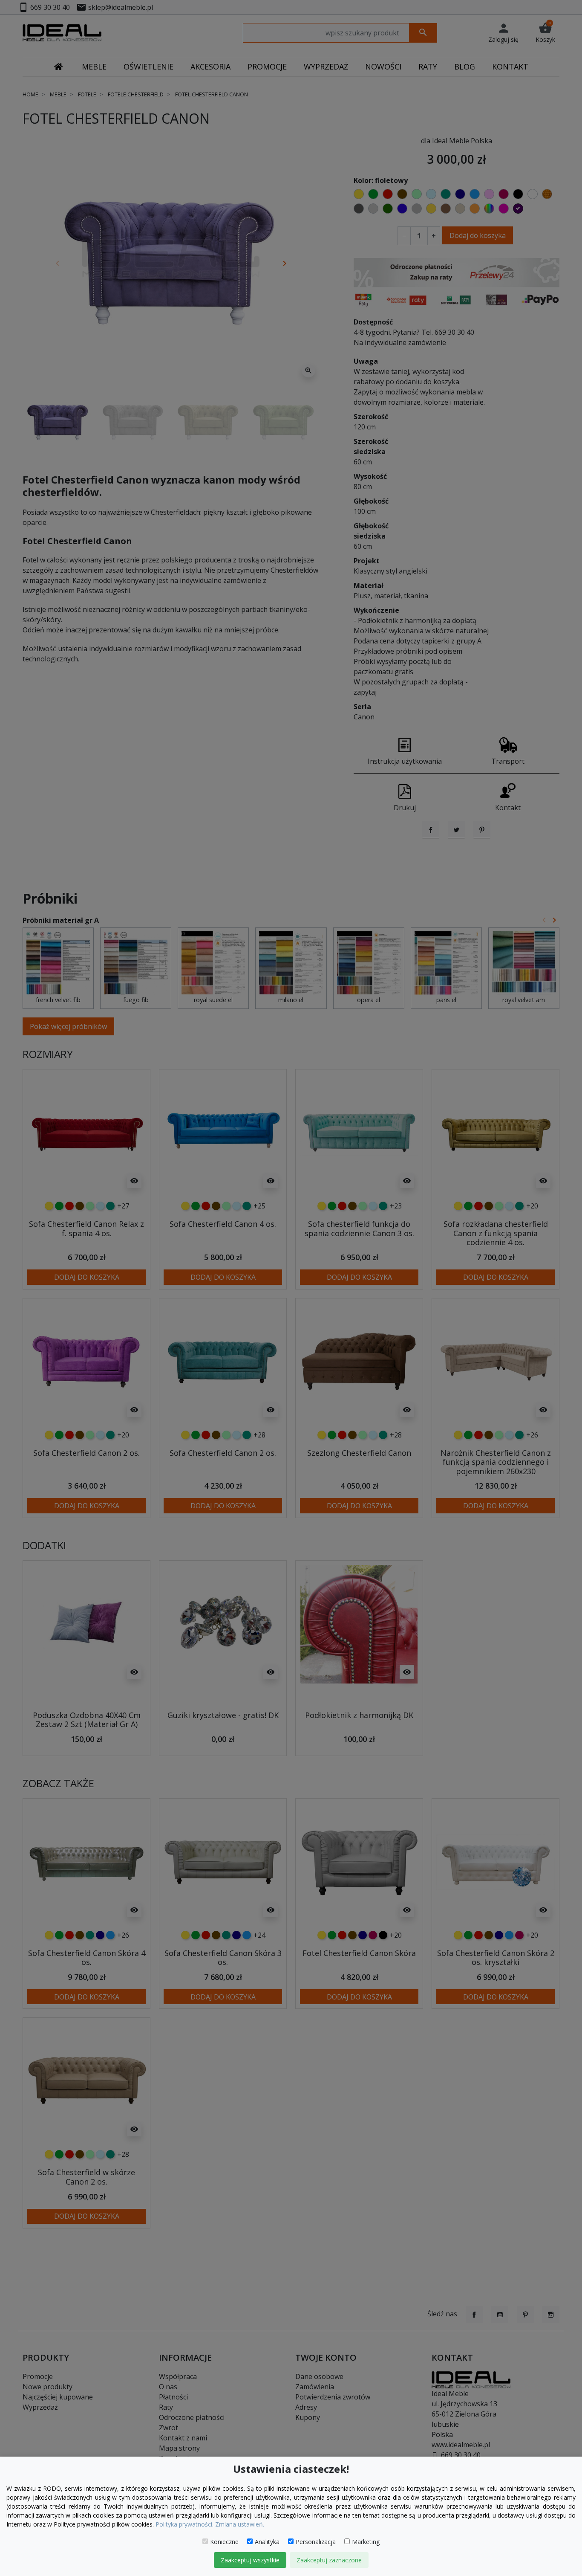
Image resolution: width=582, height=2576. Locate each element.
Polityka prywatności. (184, 2524)
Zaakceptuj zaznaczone (329, 2560)
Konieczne (224, 2542)
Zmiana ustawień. (240, 2524)
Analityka (267, 2542)
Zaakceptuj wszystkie (250, 2560)
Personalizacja (316, 2542)
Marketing (366, 2542)
